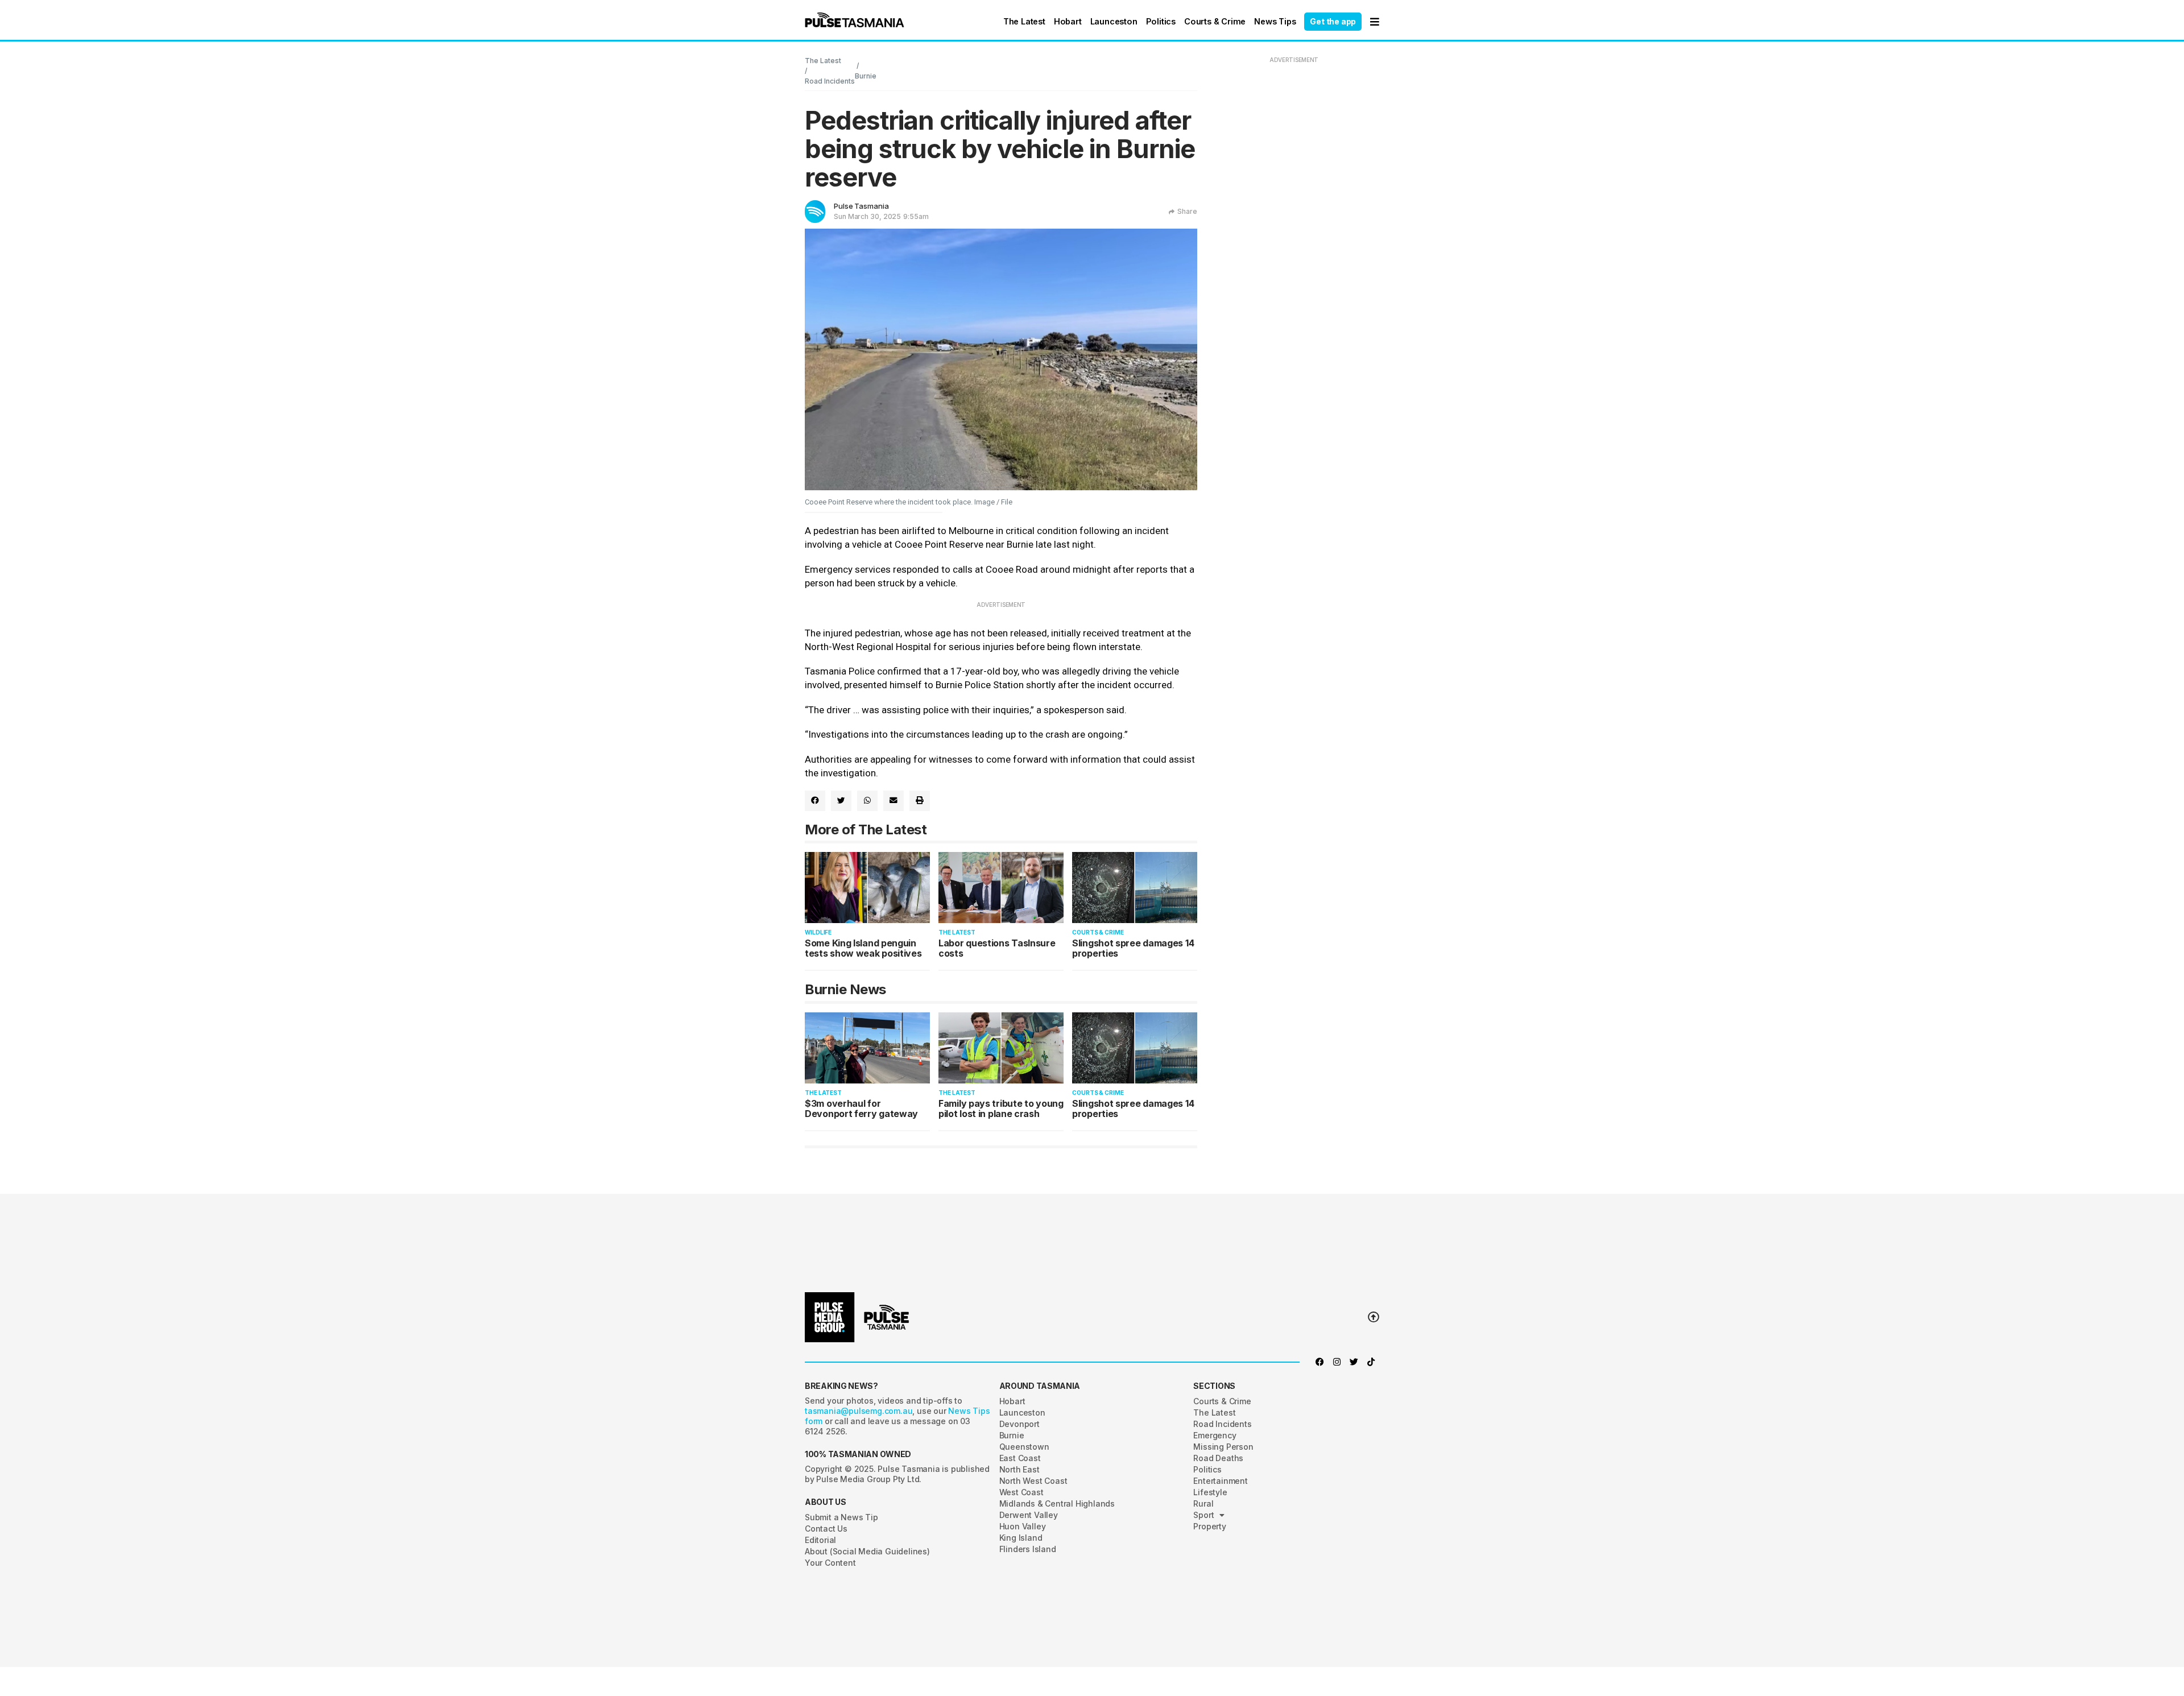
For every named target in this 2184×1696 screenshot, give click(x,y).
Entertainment (1220, 1481)
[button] (855, 20)
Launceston (1114, 21)
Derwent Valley (1029, 1515)
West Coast (1021, 1492)
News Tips (1275, 21)
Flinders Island (1028, 1549)
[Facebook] (1319, 1362)
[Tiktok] (1371, 1362)
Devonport (1019, 1424)
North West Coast (1033, 1481)
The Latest (1024, 21)
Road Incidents (830, 81)
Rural (1203, 1503)
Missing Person (1223, 1447)
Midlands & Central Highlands (1057, 1503)
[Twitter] (1354, 1362)
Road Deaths (1218, 1458)
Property (1209, 1526)
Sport (1203, 1515)
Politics (1161, 21)
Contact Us (826, 1529)
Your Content (830, 1563)
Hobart (1068, 21)
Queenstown (1024, 1447)
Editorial (820, 1540)
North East (1019, 1469)
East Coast (1020, 1458)
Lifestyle (1210, 1492)
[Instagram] (1337, 1362)
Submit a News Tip (841, 1517)
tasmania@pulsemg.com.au (859, 1411)
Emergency (1215, 1435)
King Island (1021, 1538)
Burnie (866, 76)
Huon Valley (1023, 1526)
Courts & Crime (1215, 21)
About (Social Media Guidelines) (867, 1551)
